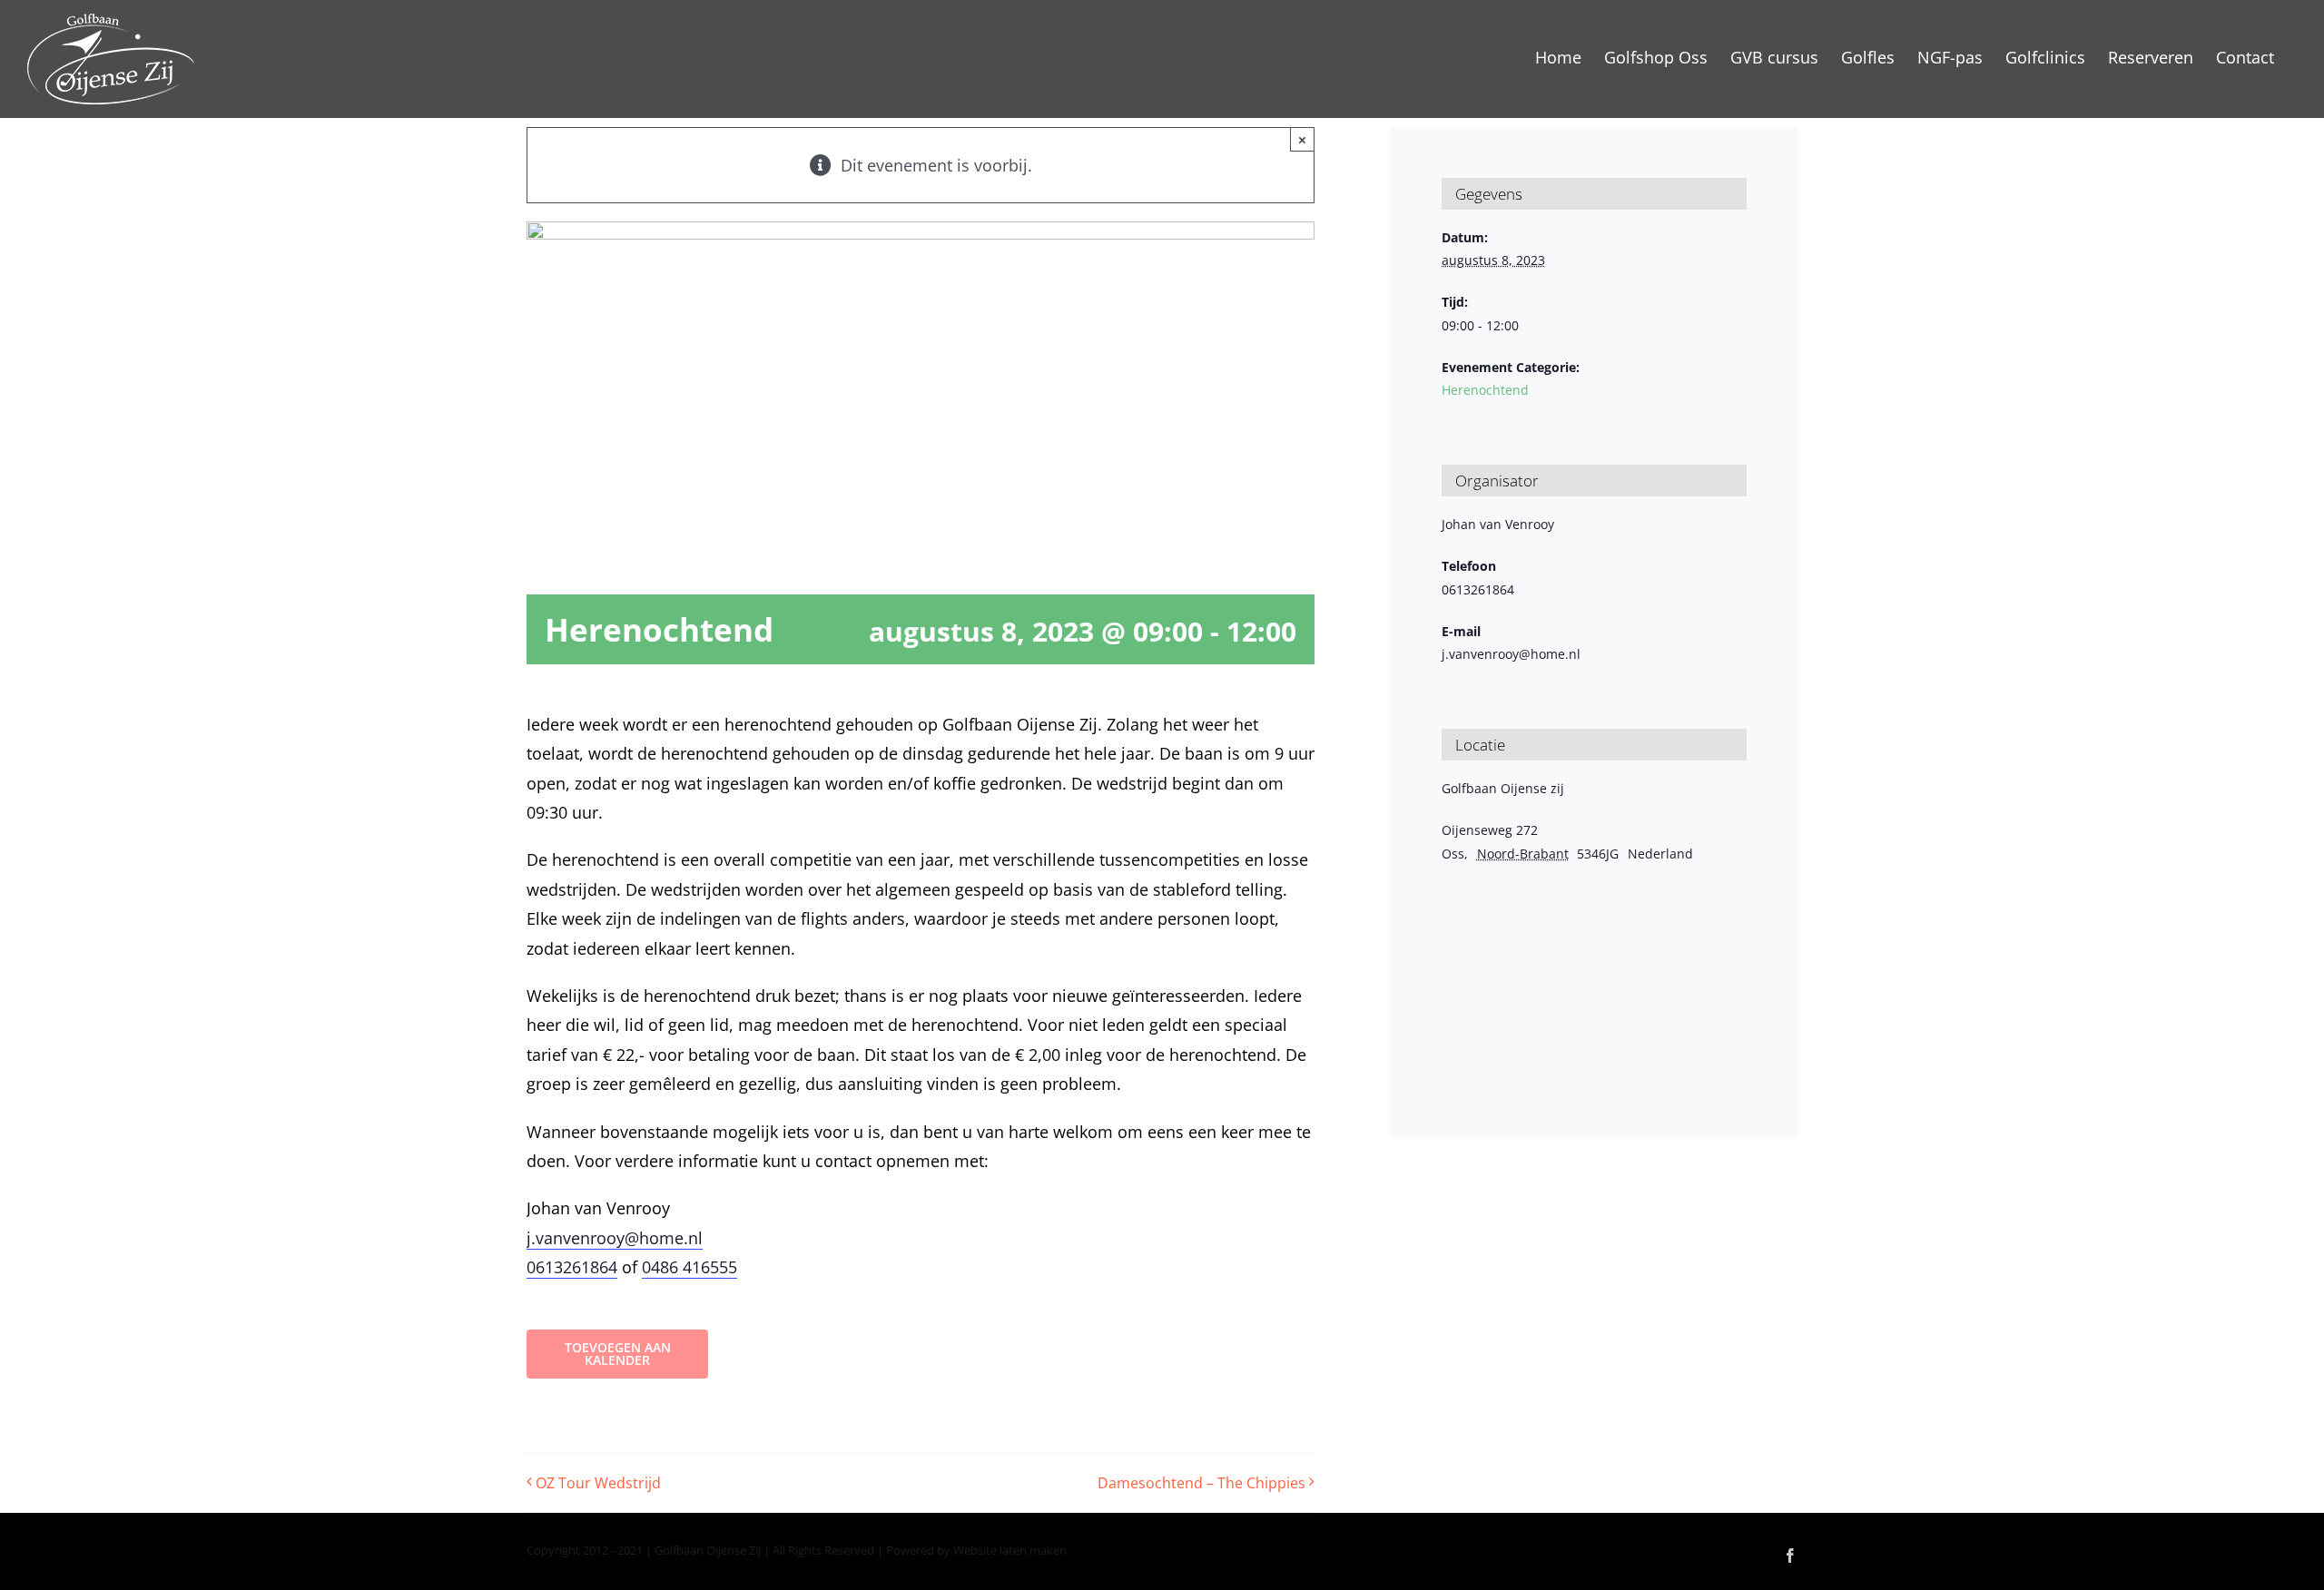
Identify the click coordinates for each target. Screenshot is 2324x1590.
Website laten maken (1010, 1550)
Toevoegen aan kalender (618, 1354)
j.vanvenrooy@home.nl (615, 1238)
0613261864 (572, 1267)
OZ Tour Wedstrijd (598, 1483)
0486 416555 (689, 1267)
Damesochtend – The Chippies (1201, 1483)
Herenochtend (1485, 390)
